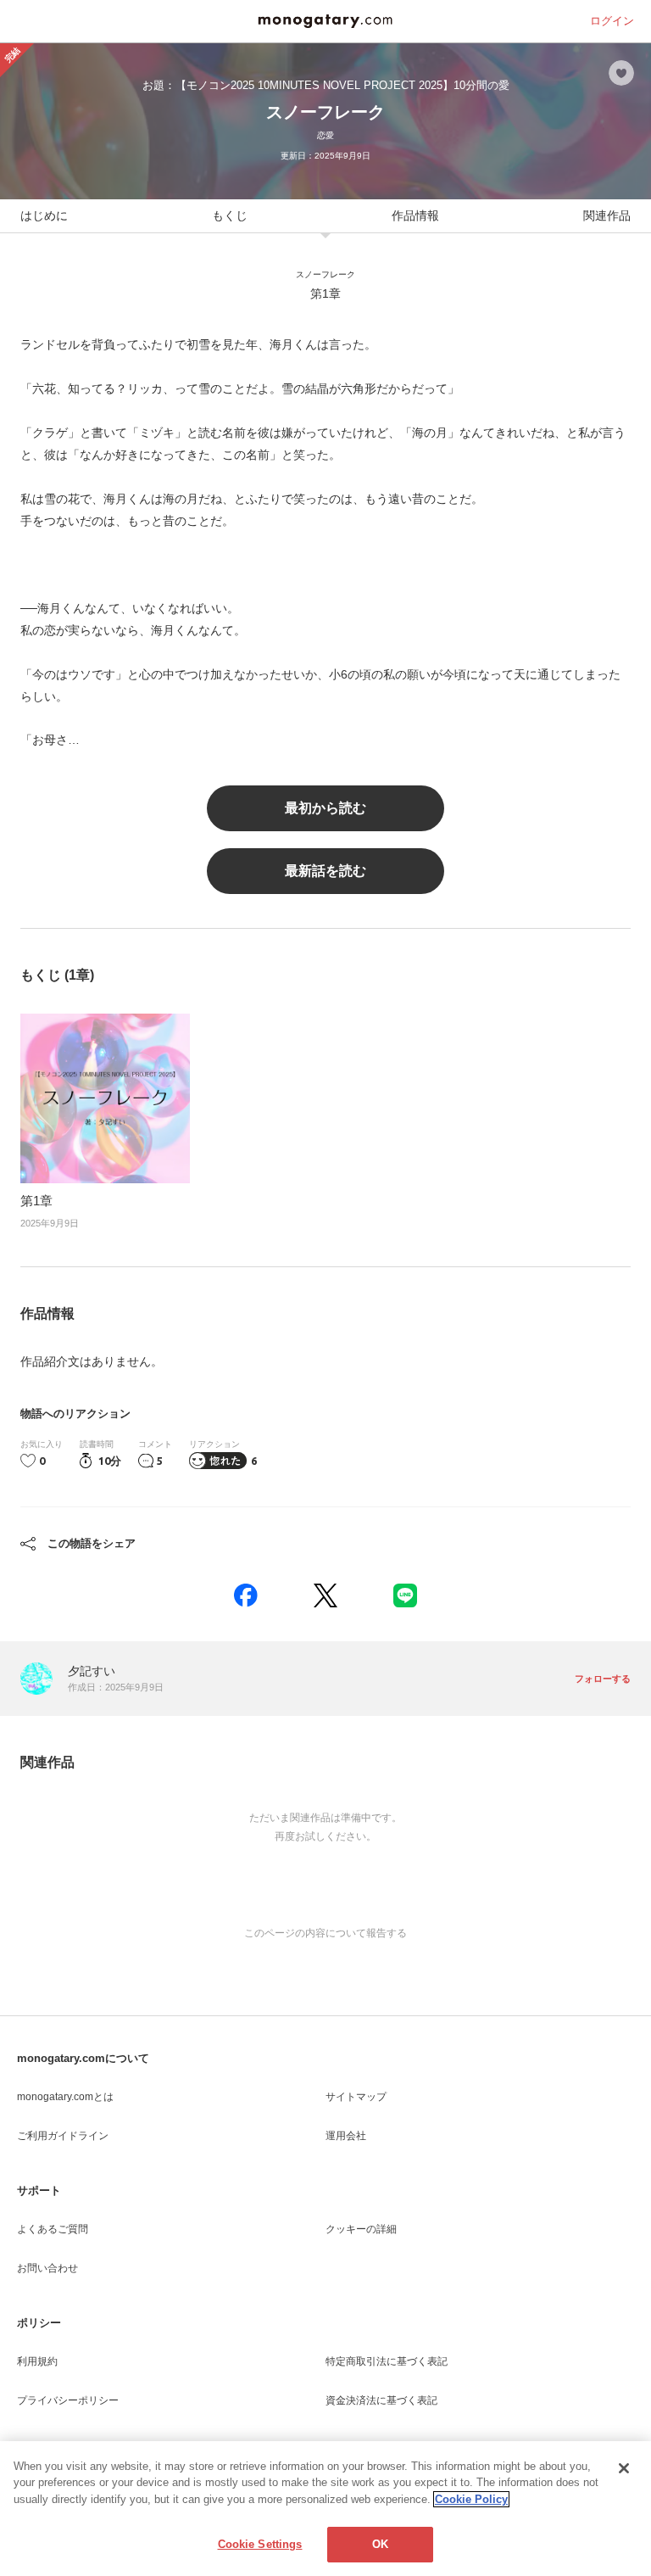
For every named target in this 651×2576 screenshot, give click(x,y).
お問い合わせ (47, 2268)
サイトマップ (356, 2097)
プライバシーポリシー (68, 2400)
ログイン (612, 21)
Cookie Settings (260, 2544)
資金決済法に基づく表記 (381, 2400)
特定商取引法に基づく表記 (387, 2361)
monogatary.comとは (65, 2097)
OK (380, 2544)
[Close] (624, 2468)
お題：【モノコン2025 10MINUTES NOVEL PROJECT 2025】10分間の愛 (326, 85)
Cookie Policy (471, 2499)
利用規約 (37, 2361)
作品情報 (415, 215)
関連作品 (607, 215)
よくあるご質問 (53, 2229)
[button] (246, 1595)
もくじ (230, 215)
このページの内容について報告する (325, 1933)
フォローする (603, 1679)
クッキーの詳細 (361, 2229)
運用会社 (346, 2136)
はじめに (44, 215)
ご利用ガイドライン (63, 2136)
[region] (325, 2509)
